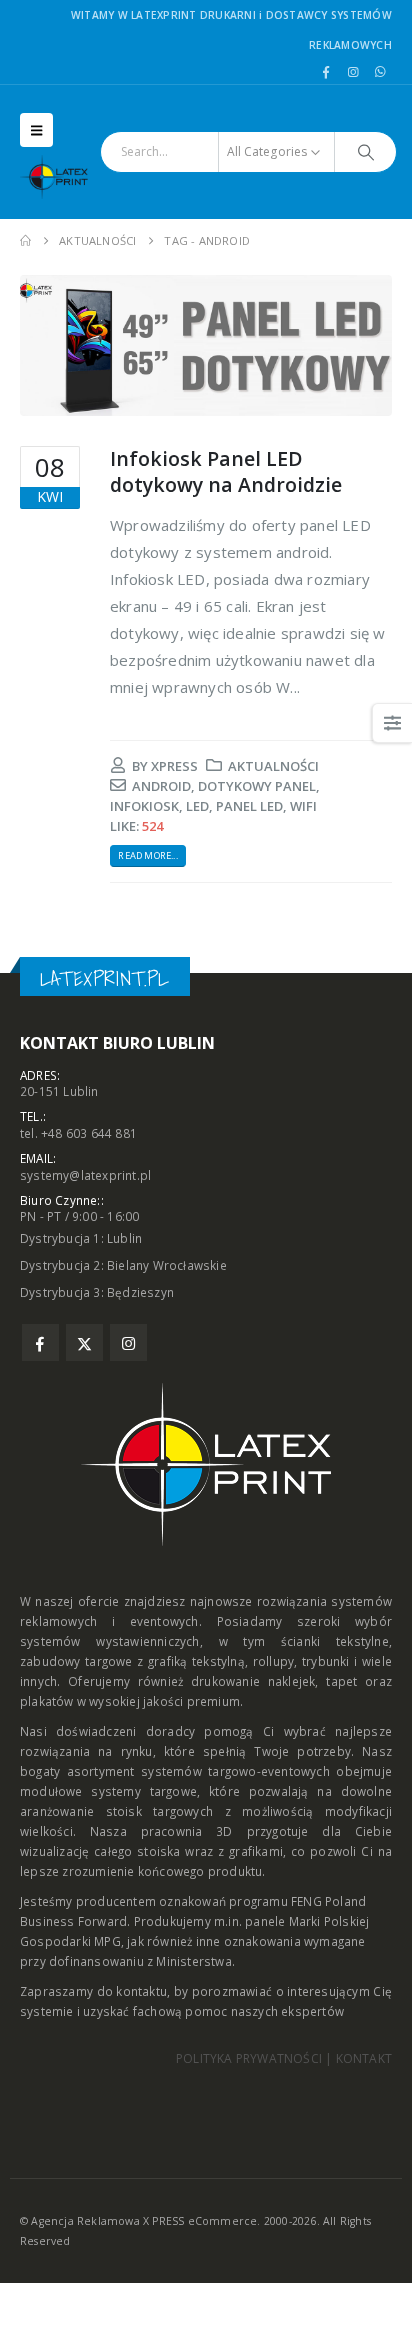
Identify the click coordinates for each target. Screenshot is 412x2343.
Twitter (84, 1342)
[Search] (365, 152)
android (161, 786)
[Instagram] (353, 72)
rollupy (273, 1661)
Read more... (147, 855)
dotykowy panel (257, 786)
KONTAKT (364, 2058)
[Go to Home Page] (25, 241)
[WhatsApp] (380, 72)
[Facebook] (326, 72)
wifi (303, 806)
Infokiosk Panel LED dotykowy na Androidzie (226, 471)
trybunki (326, 1661)
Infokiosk (144, 806)
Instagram (128, 1342)
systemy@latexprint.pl (85, 1175)
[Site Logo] (60, 177)
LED (197, 806)
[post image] (206, 346)
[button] (36, 130)
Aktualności (273, 766)
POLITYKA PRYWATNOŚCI (249, 2058)
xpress (174, 766)
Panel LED (249, 806)
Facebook (40, 1342)
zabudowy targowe (76, 1661)
